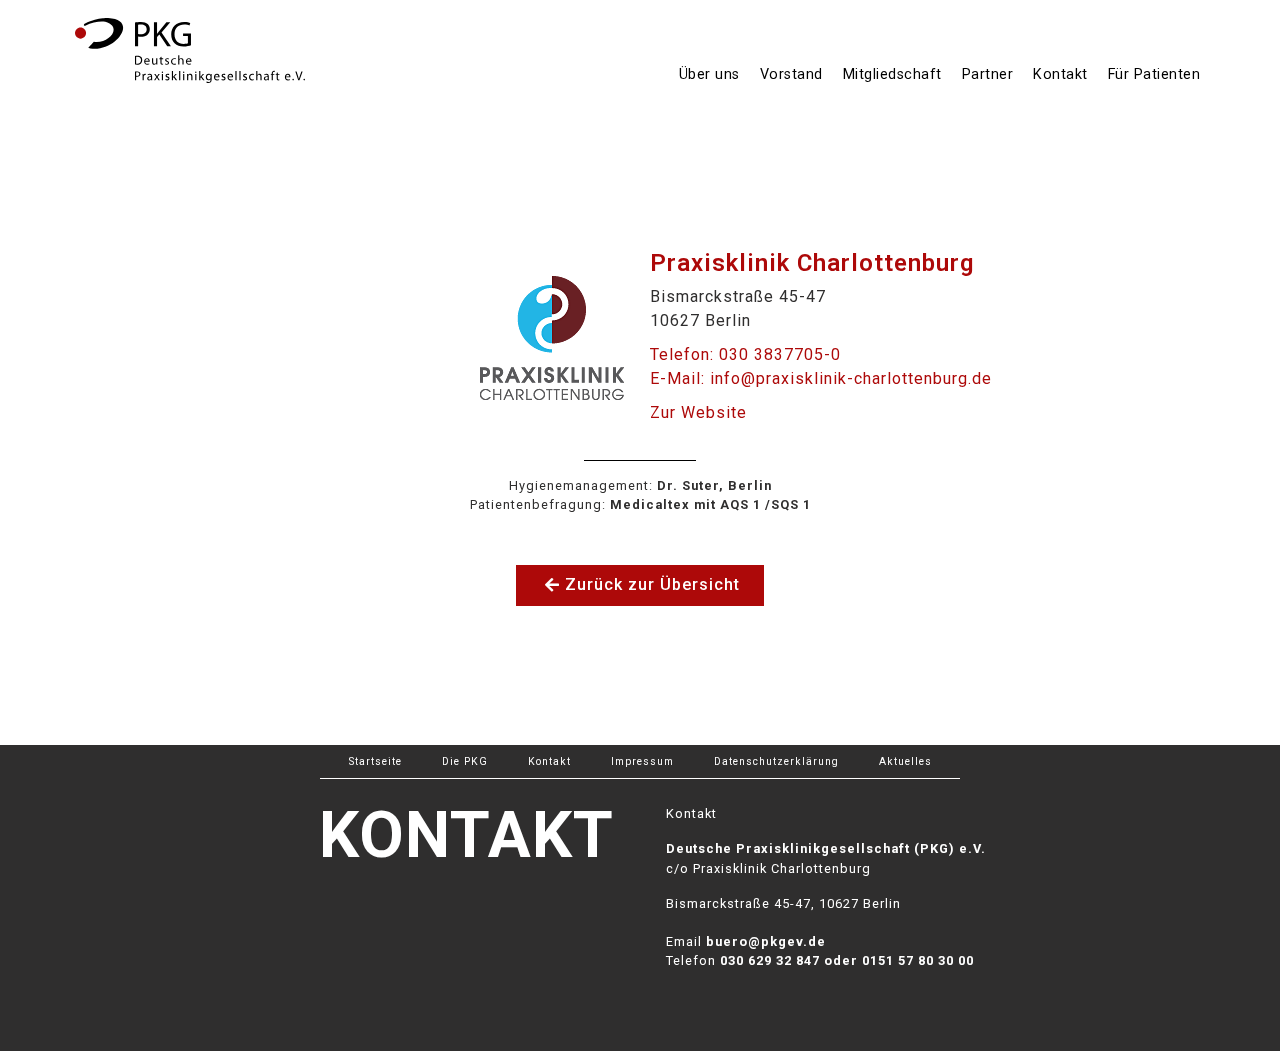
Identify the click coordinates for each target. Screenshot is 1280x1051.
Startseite (375, 761)
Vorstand (791, 74)
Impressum (642, 761)
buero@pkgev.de (766, 941)
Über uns (709, 74)
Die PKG (465, 761)
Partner (988, 74)
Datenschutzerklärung (776, 761)
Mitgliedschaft (892, 74)
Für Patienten (1154, 74)
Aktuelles (905, 761)
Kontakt (1060, 74)
